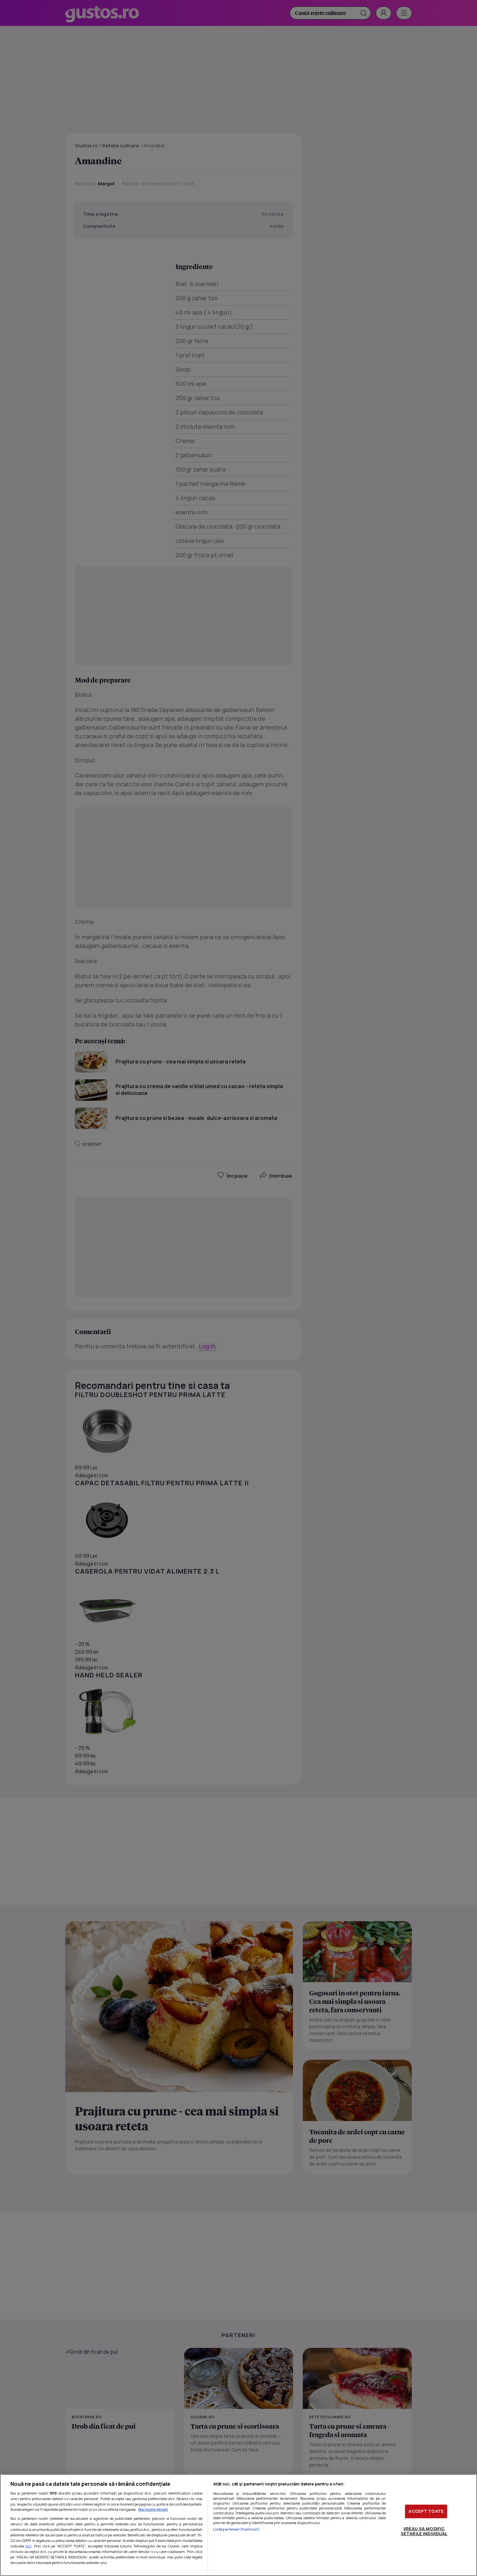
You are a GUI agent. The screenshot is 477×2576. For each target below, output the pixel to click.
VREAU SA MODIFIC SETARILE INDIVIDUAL (424, 2531)
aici (28, 2546)
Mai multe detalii (153, 2509)
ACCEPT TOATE (426, 2511)
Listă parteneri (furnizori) (237, 2529)
